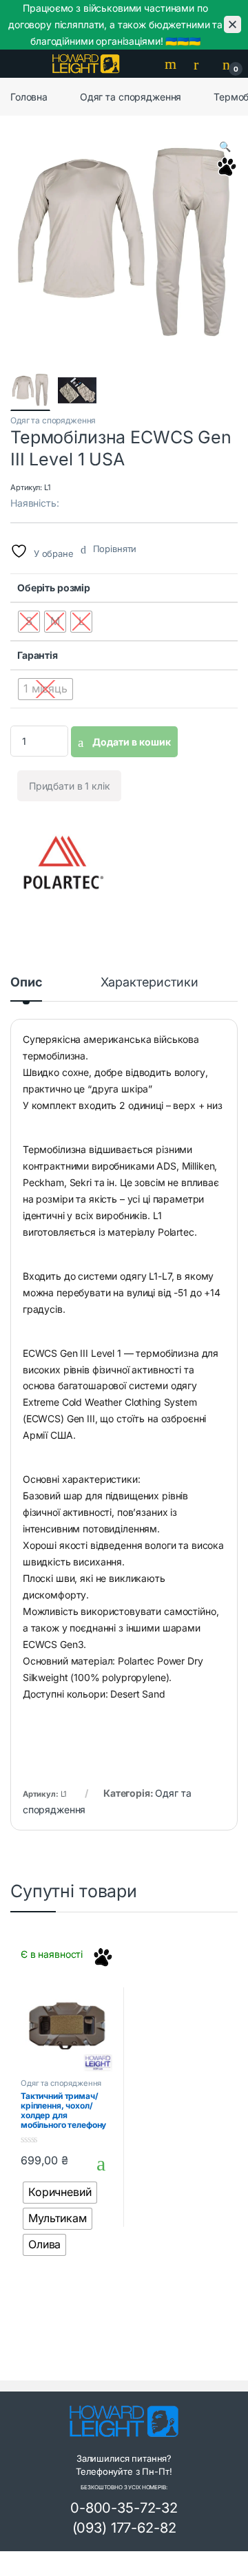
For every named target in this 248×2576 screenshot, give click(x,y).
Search (172, 64)
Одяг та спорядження (131, 97)
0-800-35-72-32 (124, 2508)
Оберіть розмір (54, 588)
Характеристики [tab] (149, 983)
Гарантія (38, 655)
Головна (29, 97)
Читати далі (97, 2164)
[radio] (29, 622)
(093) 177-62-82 (124, 2528)
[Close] (232, 24)
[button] (225, 147)
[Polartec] (62, 863)
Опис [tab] (26, 983)
